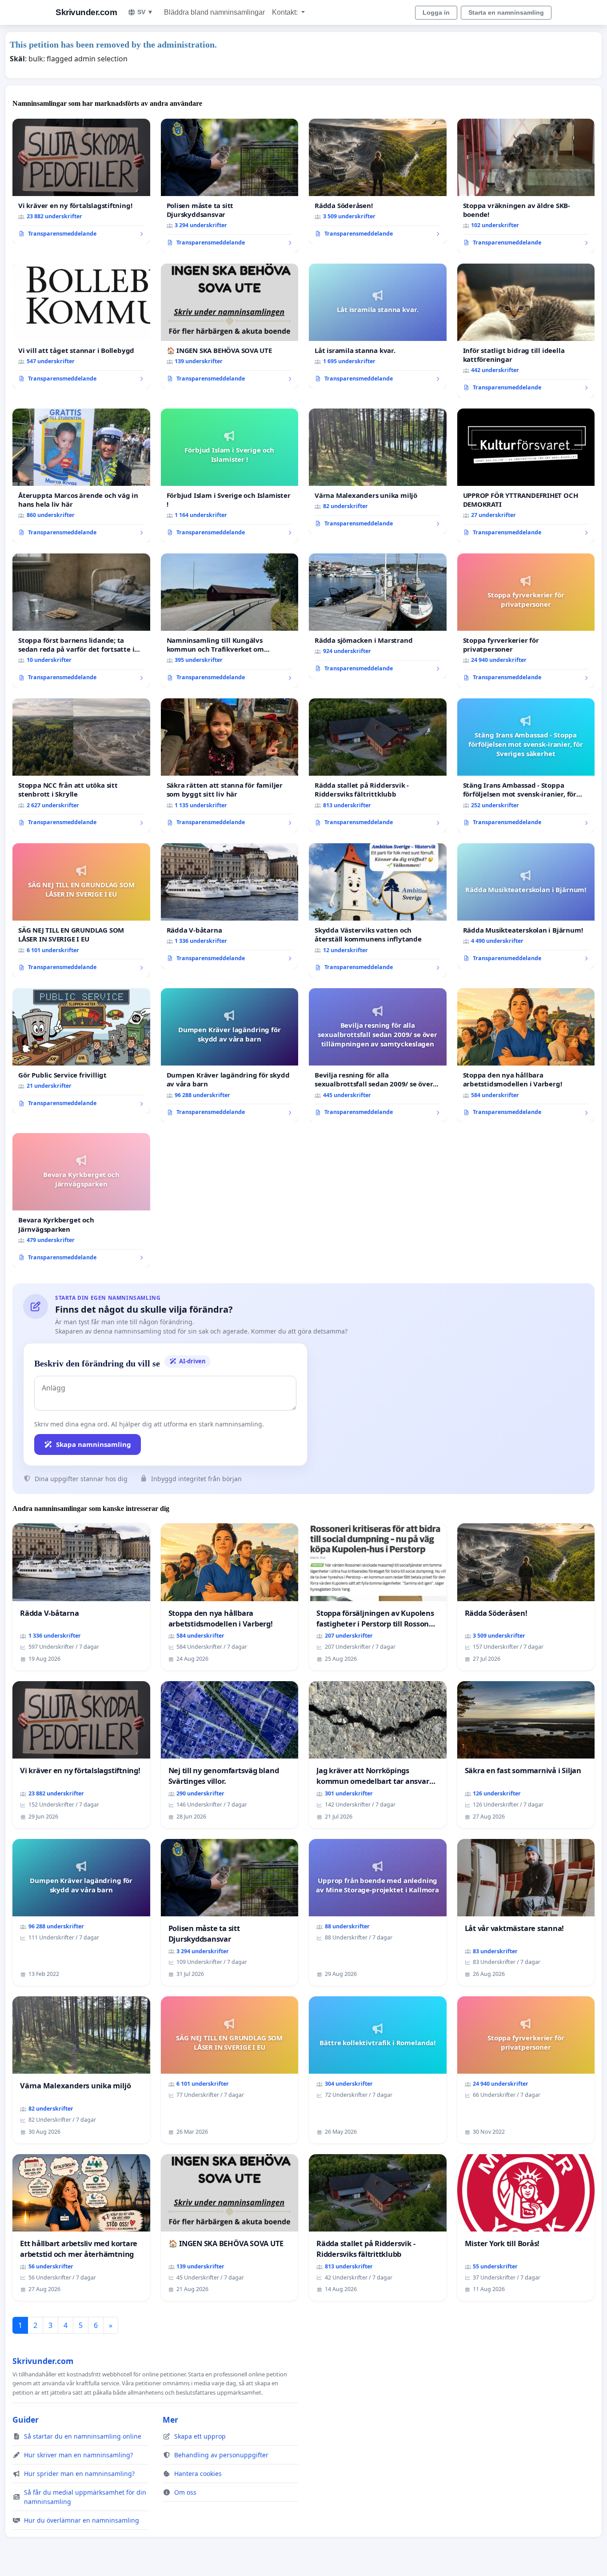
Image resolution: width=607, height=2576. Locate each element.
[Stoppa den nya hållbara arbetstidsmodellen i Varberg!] (526, 1055)
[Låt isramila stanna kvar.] (378, 326)
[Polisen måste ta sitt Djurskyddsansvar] (230, 186)
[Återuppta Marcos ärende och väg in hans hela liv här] (81, 476)
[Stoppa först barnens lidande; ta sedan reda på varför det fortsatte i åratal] (81, 621)
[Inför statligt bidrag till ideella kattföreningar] (526, 331)
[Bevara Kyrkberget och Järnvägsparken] (81, 1200)
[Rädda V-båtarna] (230, 906)
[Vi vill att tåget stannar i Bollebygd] (81, 326)
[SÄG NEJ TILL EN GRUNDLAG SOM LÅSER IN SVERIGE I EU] (81, 910)
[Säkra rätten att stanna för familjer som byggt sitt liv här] (230, 765)
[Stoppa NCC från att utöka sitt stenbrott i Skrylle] (81, 765)
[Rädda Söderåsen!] (378, 181)
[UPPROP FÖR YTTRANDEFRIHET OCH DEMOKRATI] (526, 476)
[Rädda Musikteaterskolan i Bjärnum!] (526, 906)
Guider (26, 2420)
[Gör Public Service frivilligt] (81, 1051)
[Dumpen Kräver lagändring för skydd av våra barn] (230, 1055)
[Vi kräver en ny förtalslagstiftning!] (81, 181)
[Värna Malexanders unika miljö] (378, 471)
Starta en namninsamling (506, 12)
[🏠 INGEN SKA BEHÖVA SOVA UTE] (230, 326)
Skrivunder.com (86, 12)
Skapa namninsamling (94, 1444)
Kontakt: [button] (286, 12)
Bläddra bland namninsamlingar (214, 12)
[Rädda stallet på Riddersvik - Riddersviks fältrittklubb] (378, 765)
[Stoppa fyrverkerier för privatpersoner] (526, 621)
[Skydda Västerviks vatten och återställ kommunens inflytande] (378, 910)
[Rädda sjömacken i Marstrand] (378, 616)
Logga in (436, 12)
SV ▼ (145, 12)
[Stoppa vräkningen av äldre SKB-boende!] (526, 186)
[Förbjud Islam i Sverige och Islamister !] (230, 476)
